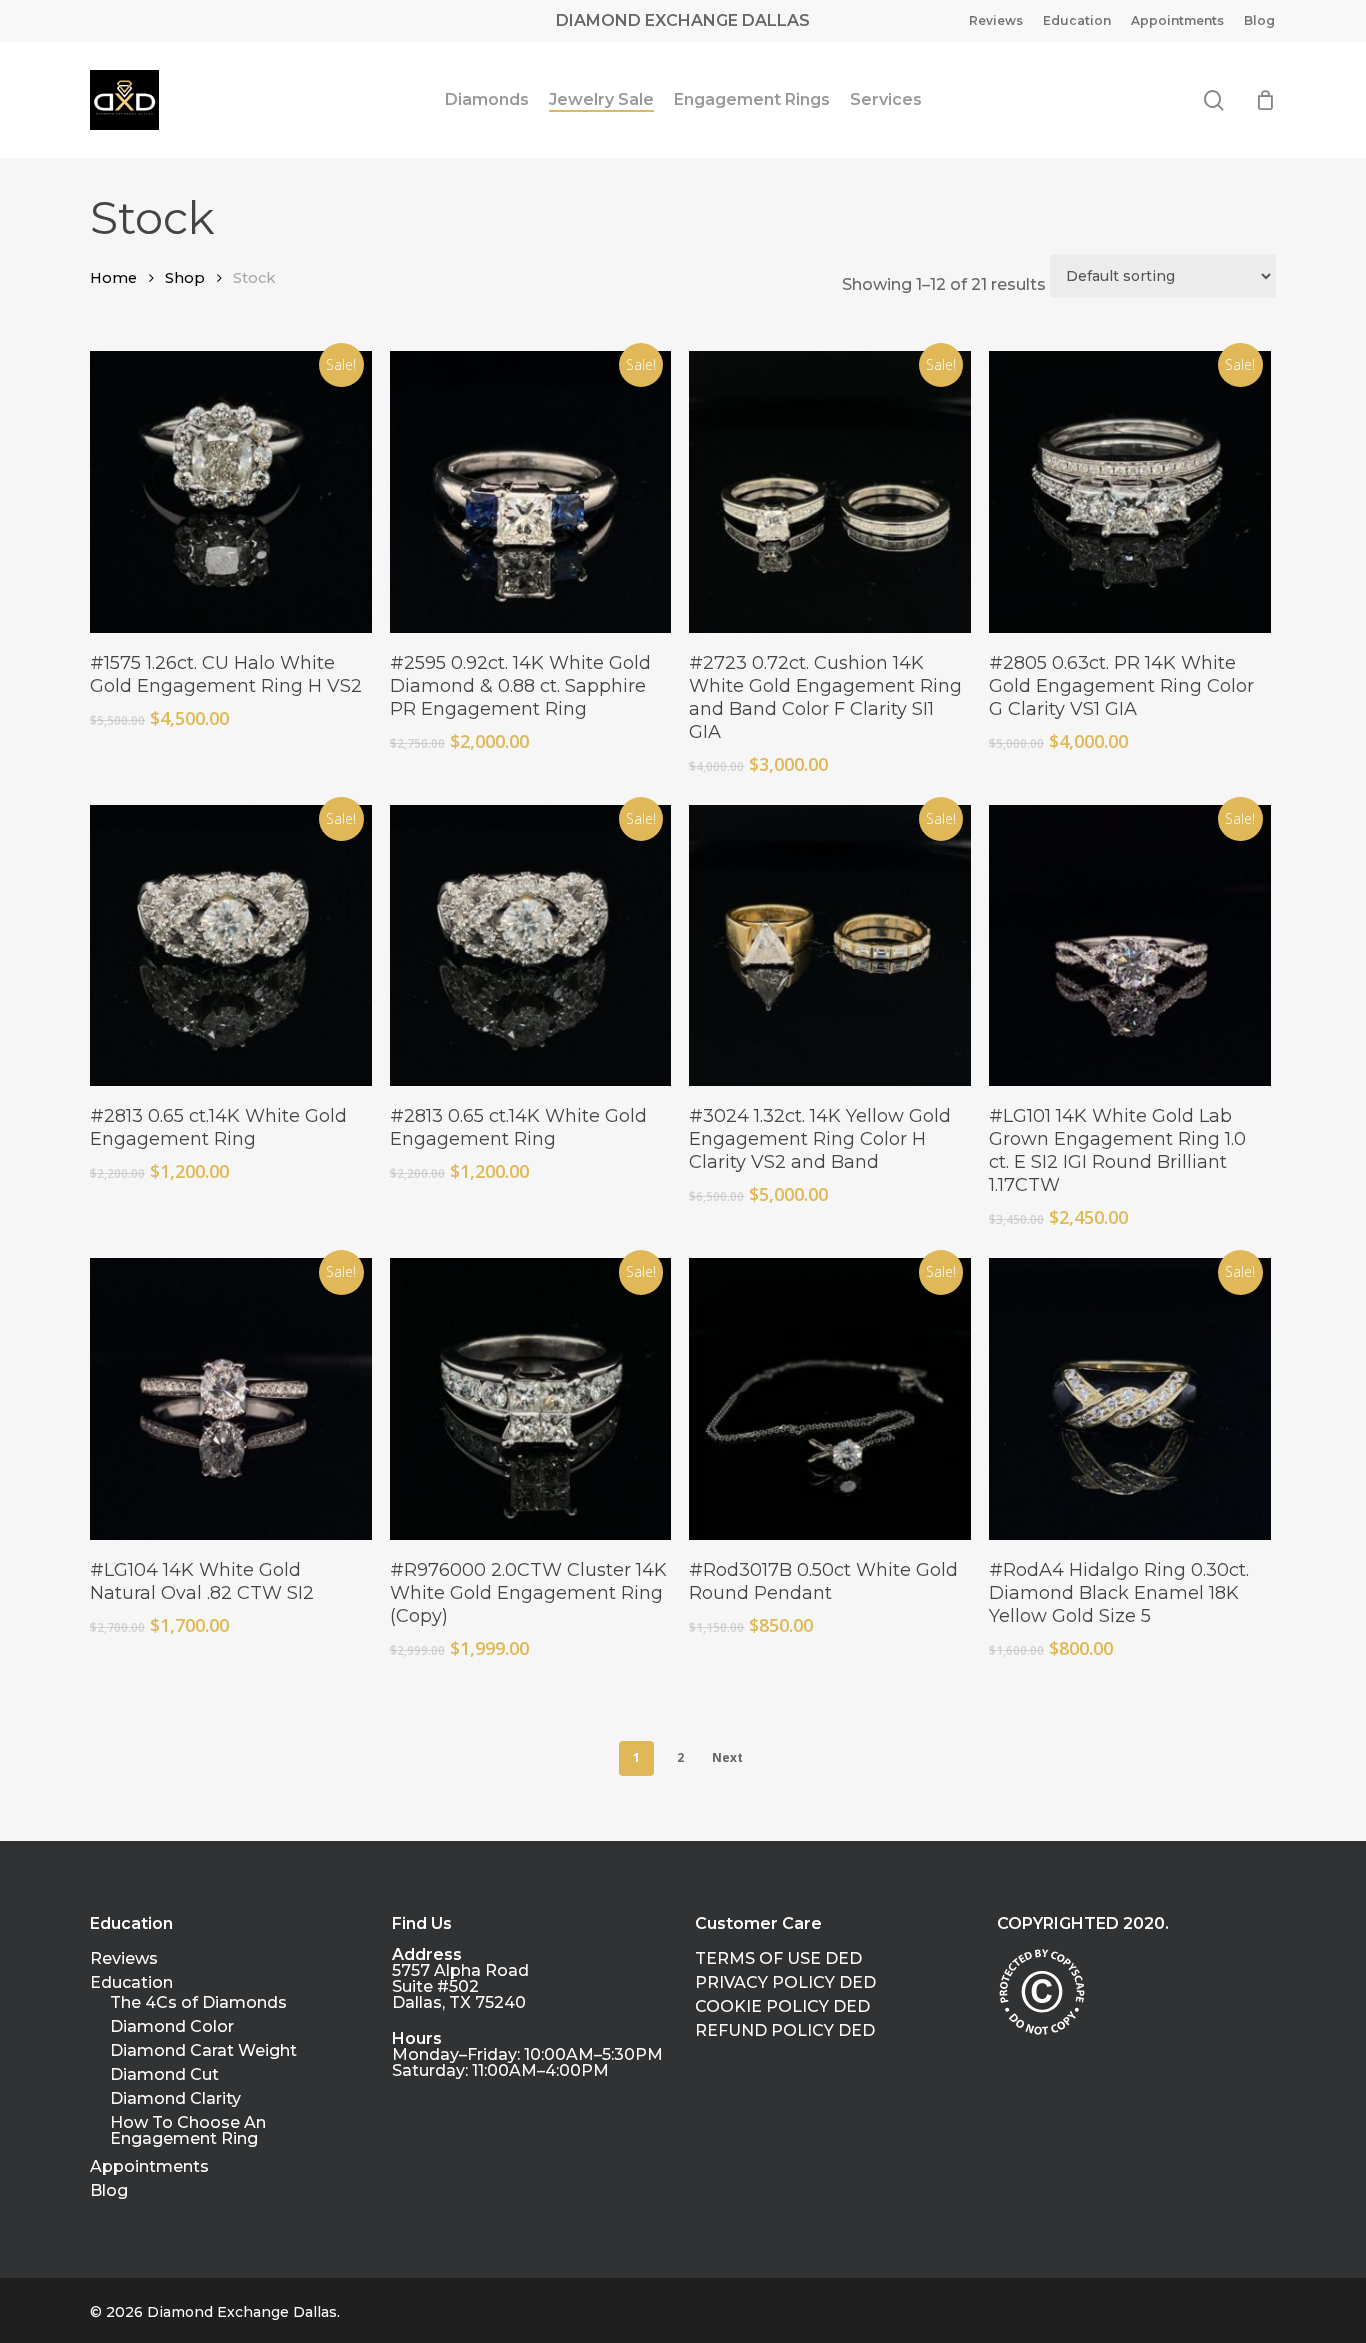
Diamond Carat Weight (203, 2051)
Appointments (149, 2167)
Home (113, 278)
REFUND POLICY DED (785, 2031)
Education (131, 1983)
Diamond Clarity (175, 2099)
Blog (109, 2191)
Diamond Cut (164, 2075)
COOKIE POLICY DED (782, 2007)
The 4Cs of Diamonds (198, 2003)
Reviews (124, 1959)
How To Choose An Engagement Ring (188, 2131)
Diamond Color (172, 2027)
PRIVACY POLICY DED (785, 1983)
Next (727, 1757)
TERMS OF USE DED (778, 1959)
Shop (185, 278)
